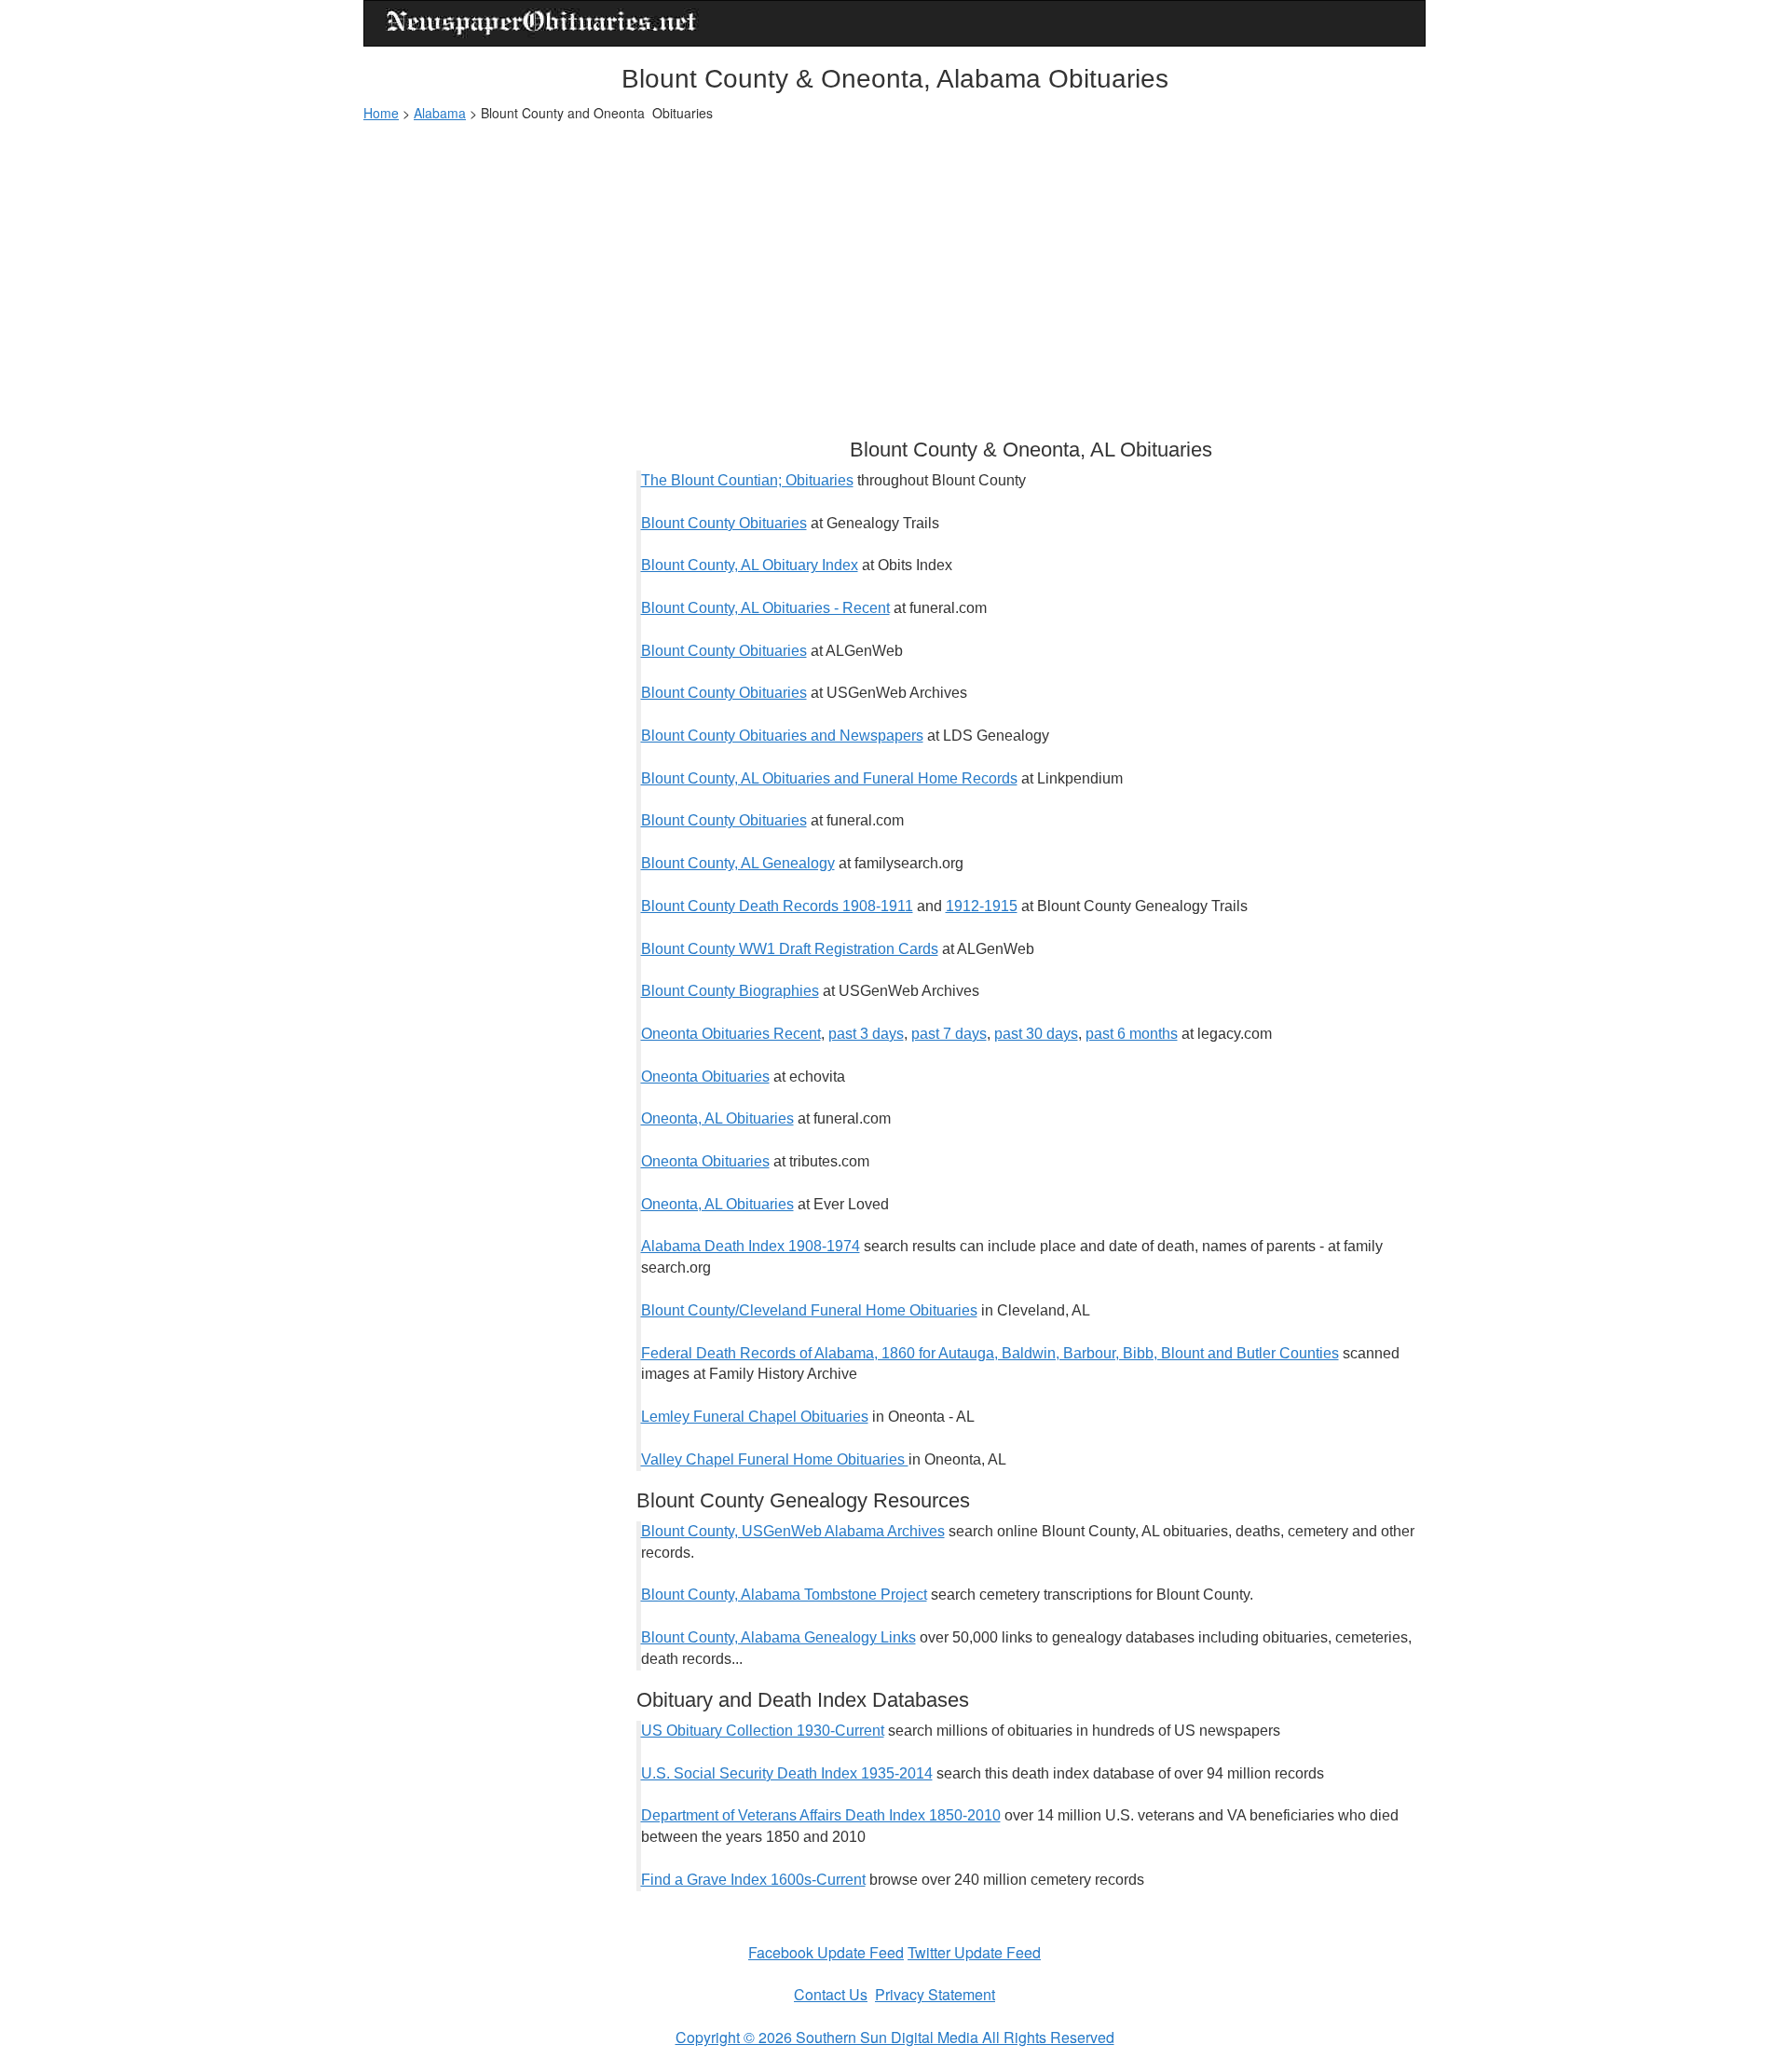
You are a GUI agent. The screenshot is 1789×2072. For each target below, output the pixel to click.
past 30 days (1036, 1034)
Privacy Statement (935, 1994)
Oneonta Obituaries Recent (731, 1034)
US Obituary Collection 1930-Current (763, 1731)
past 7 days (949, 1034)
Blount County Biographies (730, 991)
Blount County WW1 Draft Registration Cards (790, 949)
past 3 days (866, 1034)
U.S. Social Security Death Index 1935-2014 (787, 1773)
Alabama (440, 113)
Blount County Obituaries (724, 523)
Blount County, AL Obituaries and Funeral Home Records (829, 778)
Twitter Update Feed (974, 1952)
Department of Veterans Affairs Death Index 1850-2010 (821, 1815)
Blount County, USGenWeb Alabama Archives (793, 1531)
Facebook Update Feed (826, 1952)
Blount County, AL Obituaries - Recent (765, 608)
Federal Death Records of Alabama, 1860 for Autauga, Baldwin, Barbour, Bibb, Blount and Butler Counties (990, 1353)
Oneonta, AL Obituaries (717, 1118)
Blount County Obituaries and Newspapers (782, 736)
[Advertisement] (894, 271)
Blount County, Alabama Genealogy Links (778, 1637)
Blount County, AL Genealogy (738, 863)
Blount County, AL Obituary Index (750, 565)
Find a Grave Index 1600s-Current (753, 1880)
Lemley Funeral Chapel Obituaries (755, 1417)
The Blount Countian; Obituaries (747, 480)
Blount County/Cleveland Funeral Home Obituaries (809, 1310)
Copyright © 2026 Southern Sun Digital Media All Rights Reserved (895, 2037)
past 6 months (1132, 1034)
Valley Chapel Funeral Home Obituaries (775, 1459)
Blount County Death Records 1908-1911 (777, 906)
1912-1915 (982, 906)
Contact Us (831, 1994)
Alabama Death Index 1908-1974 (751, 1246)
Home (381, 113)
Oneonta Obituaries (705, 1077)
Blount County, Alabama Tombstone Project (784, 1595)
